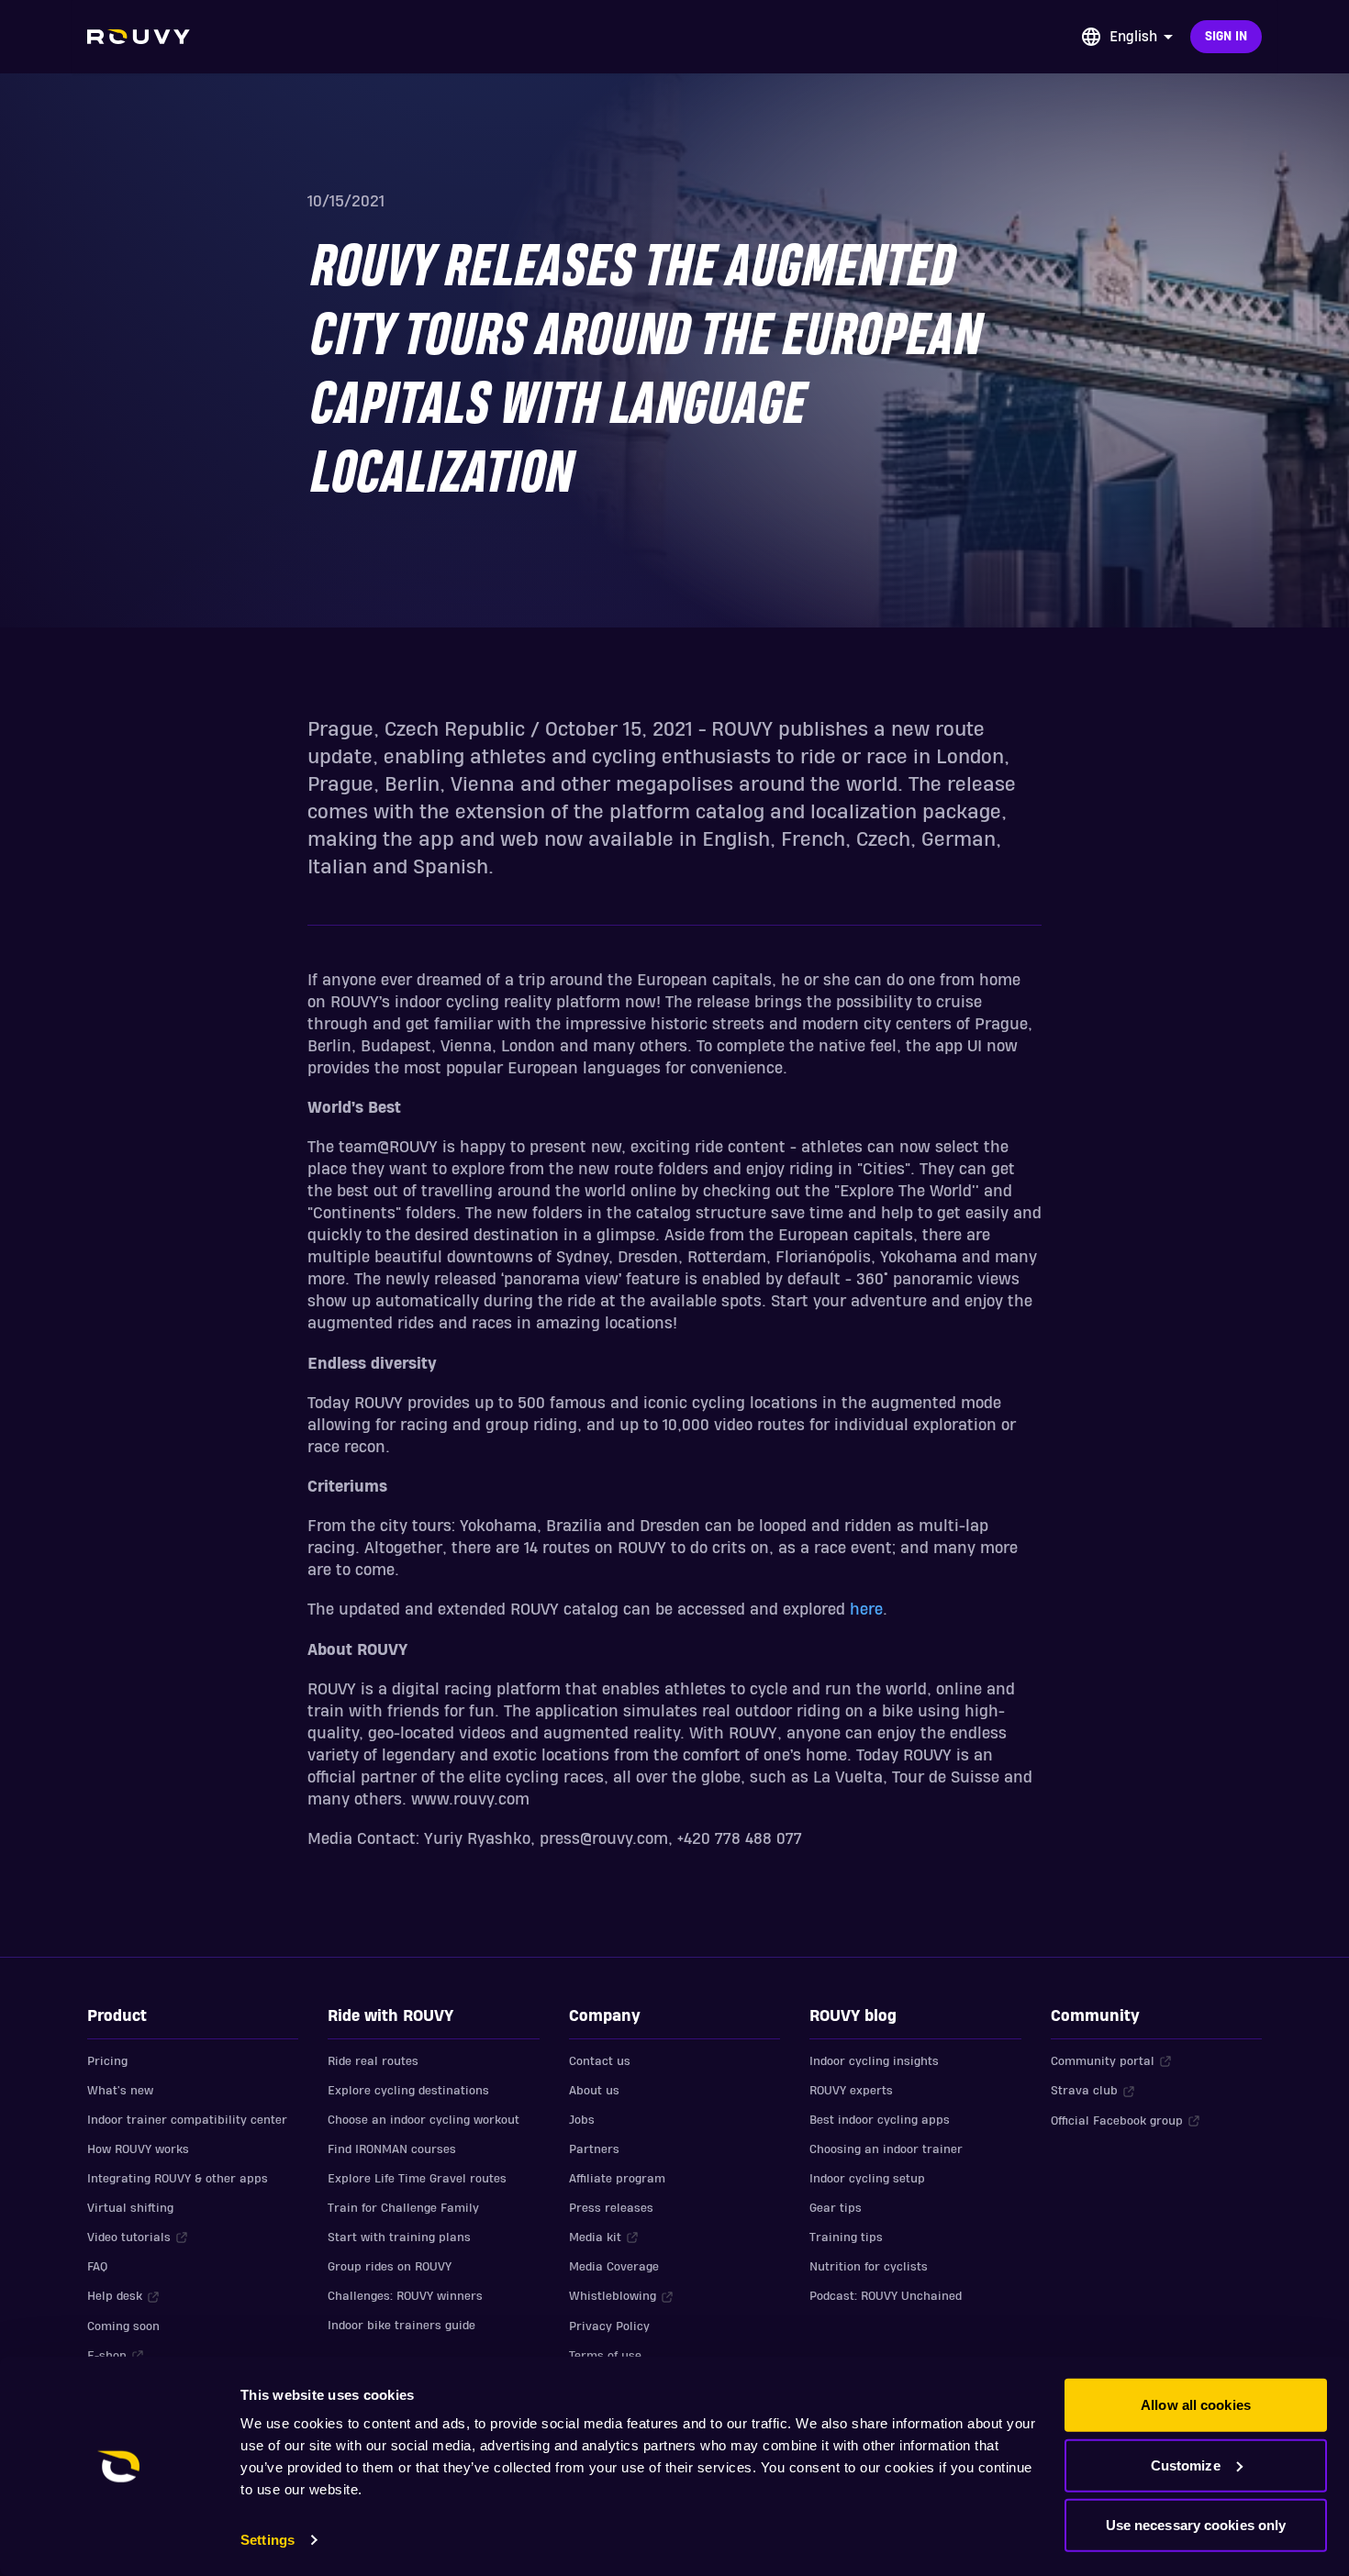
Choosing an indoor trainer (886, 2149)
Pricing (107, 2061)
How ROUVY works (138, 2149)
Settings (268, 2540)
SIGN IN (1226, 37)
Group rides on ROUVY (390, 2267)
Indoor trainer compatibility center (187, 2120)
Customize (1186, 2465)
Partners (594, 2149)
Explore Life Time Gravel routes (417, 2179)
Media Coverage (614, 2267)
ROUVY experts (851, 2091)
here (866, 1610)
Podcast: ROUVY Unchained (886, 2296)
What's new (120, 2091)
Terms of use (605, 2356)
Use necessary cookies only (1196, 2525)
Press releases (611, 2208)
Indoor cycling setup (867, 2179)
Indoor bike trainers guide (401, 2326)
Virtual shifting (130, 2208)
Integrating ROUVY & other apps (178, 2179)
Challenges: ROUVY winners (405, 2296)
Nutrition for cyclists (869, 2267)
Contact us (600, 2061)
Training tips (846, 2237)
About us (594, 2091)
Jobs (582, 2120)
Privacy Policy (609, 2326)
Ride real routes (373, 2061)
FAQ (97, 2267)
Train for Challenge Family (403, 2208)
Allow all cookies (1196, 2405)
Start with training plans (399, 2237)
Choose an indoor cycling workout (424, 2120)
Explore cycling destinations (408, 2091)
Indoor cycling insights (874, 2061)
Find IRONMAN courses (392, 2149)
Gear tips (836, 2208)
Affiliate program (617, 2179)
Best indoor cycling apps (880, 2120)
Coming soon (123, 2326)
